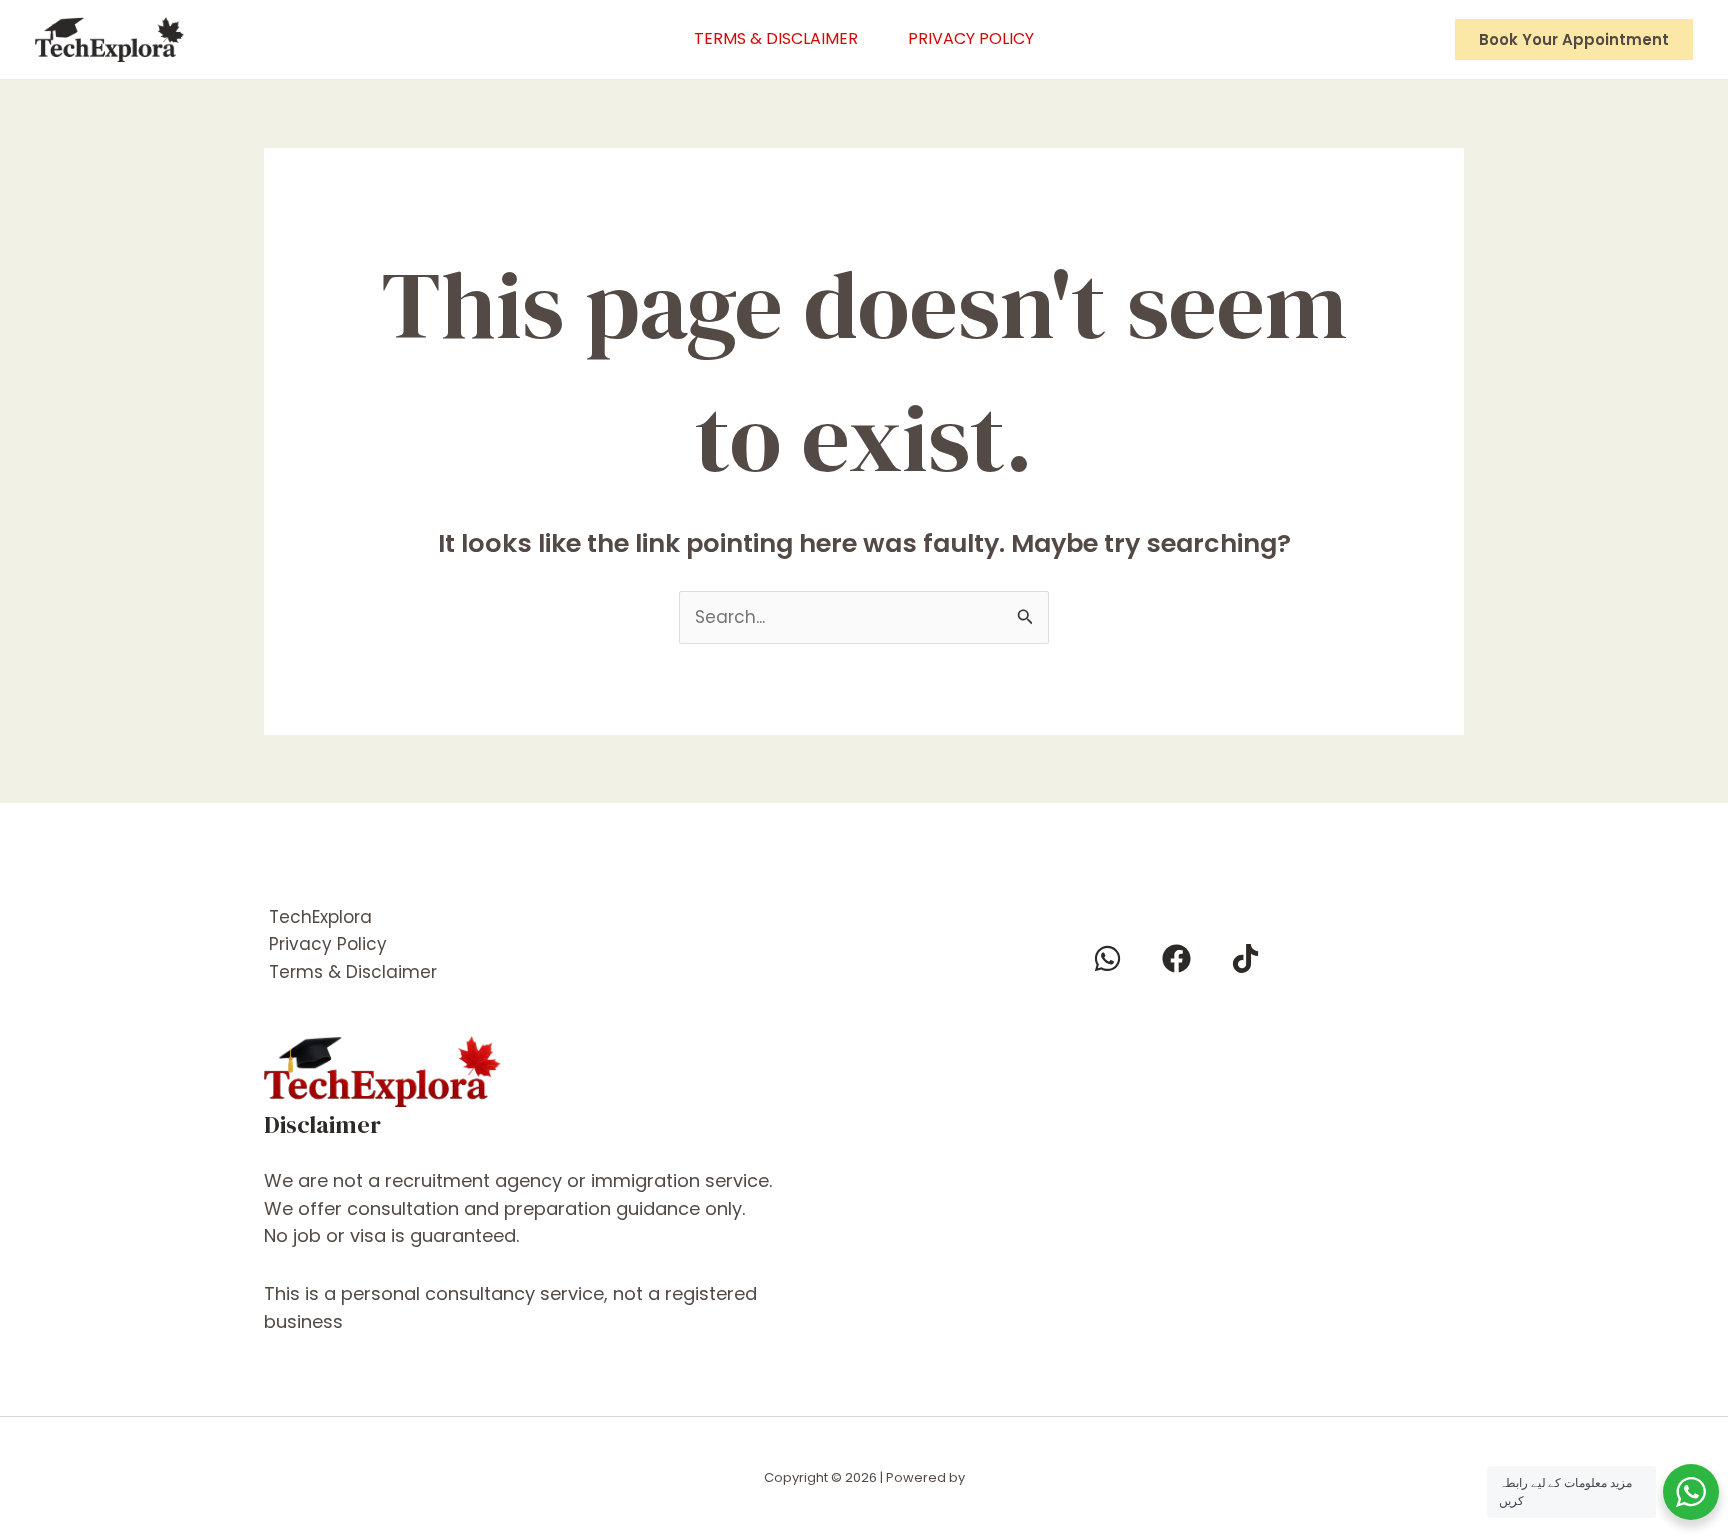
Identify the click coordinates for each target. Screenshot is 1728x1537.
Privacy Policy (971, 38)
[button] (1574, 39)
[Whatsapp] (1107, 958)
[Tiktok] (1245, 958)
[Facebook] (1176, 958)
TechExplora (320, 917)
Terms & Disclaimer (776, 38)
